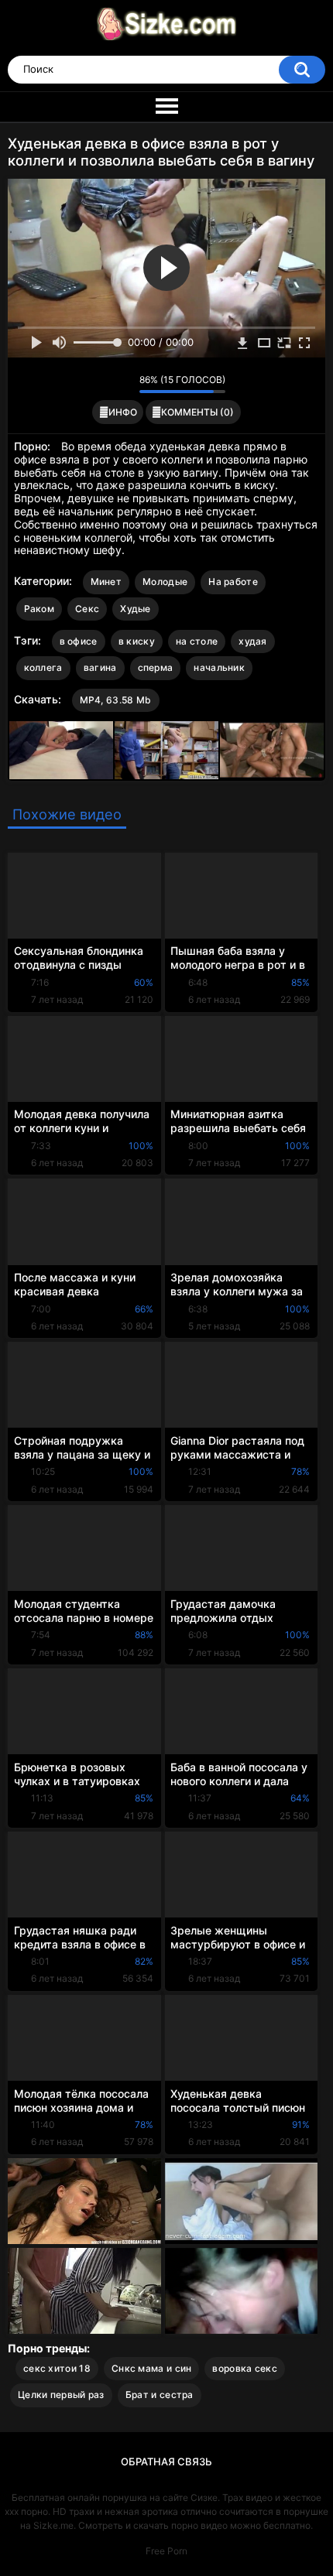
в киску (137, 641)
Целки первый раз (61, 2395)
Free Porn (166, 2551)
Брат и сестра (160, 2395)
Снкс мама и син (152, 2368)
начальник (219, 667)
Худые (136, 609)
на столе (197, 641)
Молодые (165, 582)
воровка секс (245, 2368)
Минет (106, 582)
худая (253, 641)
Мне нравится (103, 384)
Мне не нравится (124, 384)
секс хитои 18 (57, 2368)
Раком (39, 609)
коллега (43, 667)
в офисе (79, 641)
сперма (156, 667)
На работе (233, 582)
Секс (87, 609)
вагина (100, 667)
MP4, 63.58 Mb (116, 700)
